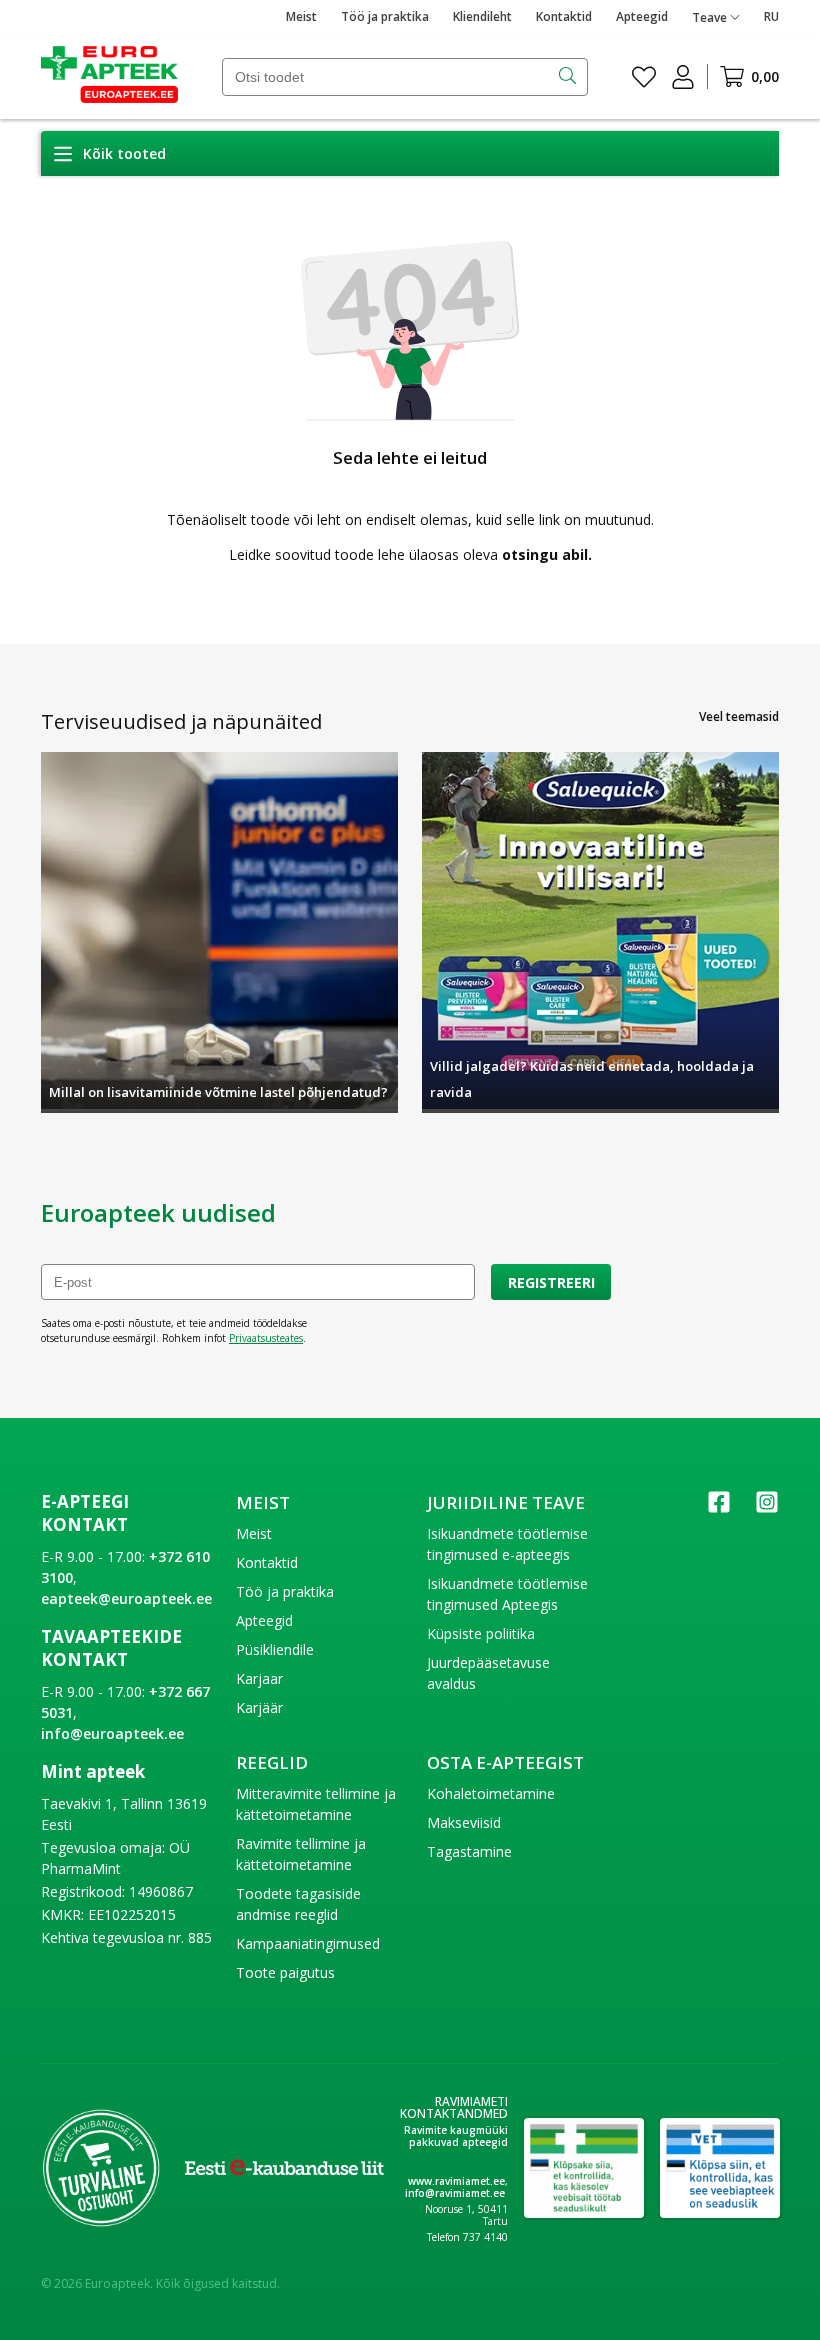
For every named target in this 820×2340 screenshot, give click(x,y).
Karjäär (259, 1707)
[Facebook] (719, 1508)
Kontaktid (564, 16)
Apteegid (642, 16)
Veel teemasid (739, 716)
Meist (301, 16)
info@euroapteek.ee (112, 1733)
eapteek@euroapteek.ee (126, 1598)
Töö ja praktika (385, 16)
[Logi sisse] (683, 77)
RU (771, 16)
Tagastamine (469, 1851)
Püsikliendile (275, 1649)
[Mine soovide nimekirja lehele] (644, 77)
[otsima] (569, 77)
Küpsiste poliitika (481, 1633)
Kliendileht (482, 16)
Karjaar (259, 1678)
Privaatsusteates (266, 1338)
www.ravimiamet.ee (456, 2181)
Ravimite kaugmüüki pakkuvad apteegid (456, 2136)
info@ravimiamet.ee (455, 2193)
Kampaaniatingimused (308, 1943)
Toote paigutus (285, 1972)
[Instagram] (767, 1508)
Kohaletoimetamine (491, 1793)
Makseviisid (464, 1822)
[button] (109, 153)
